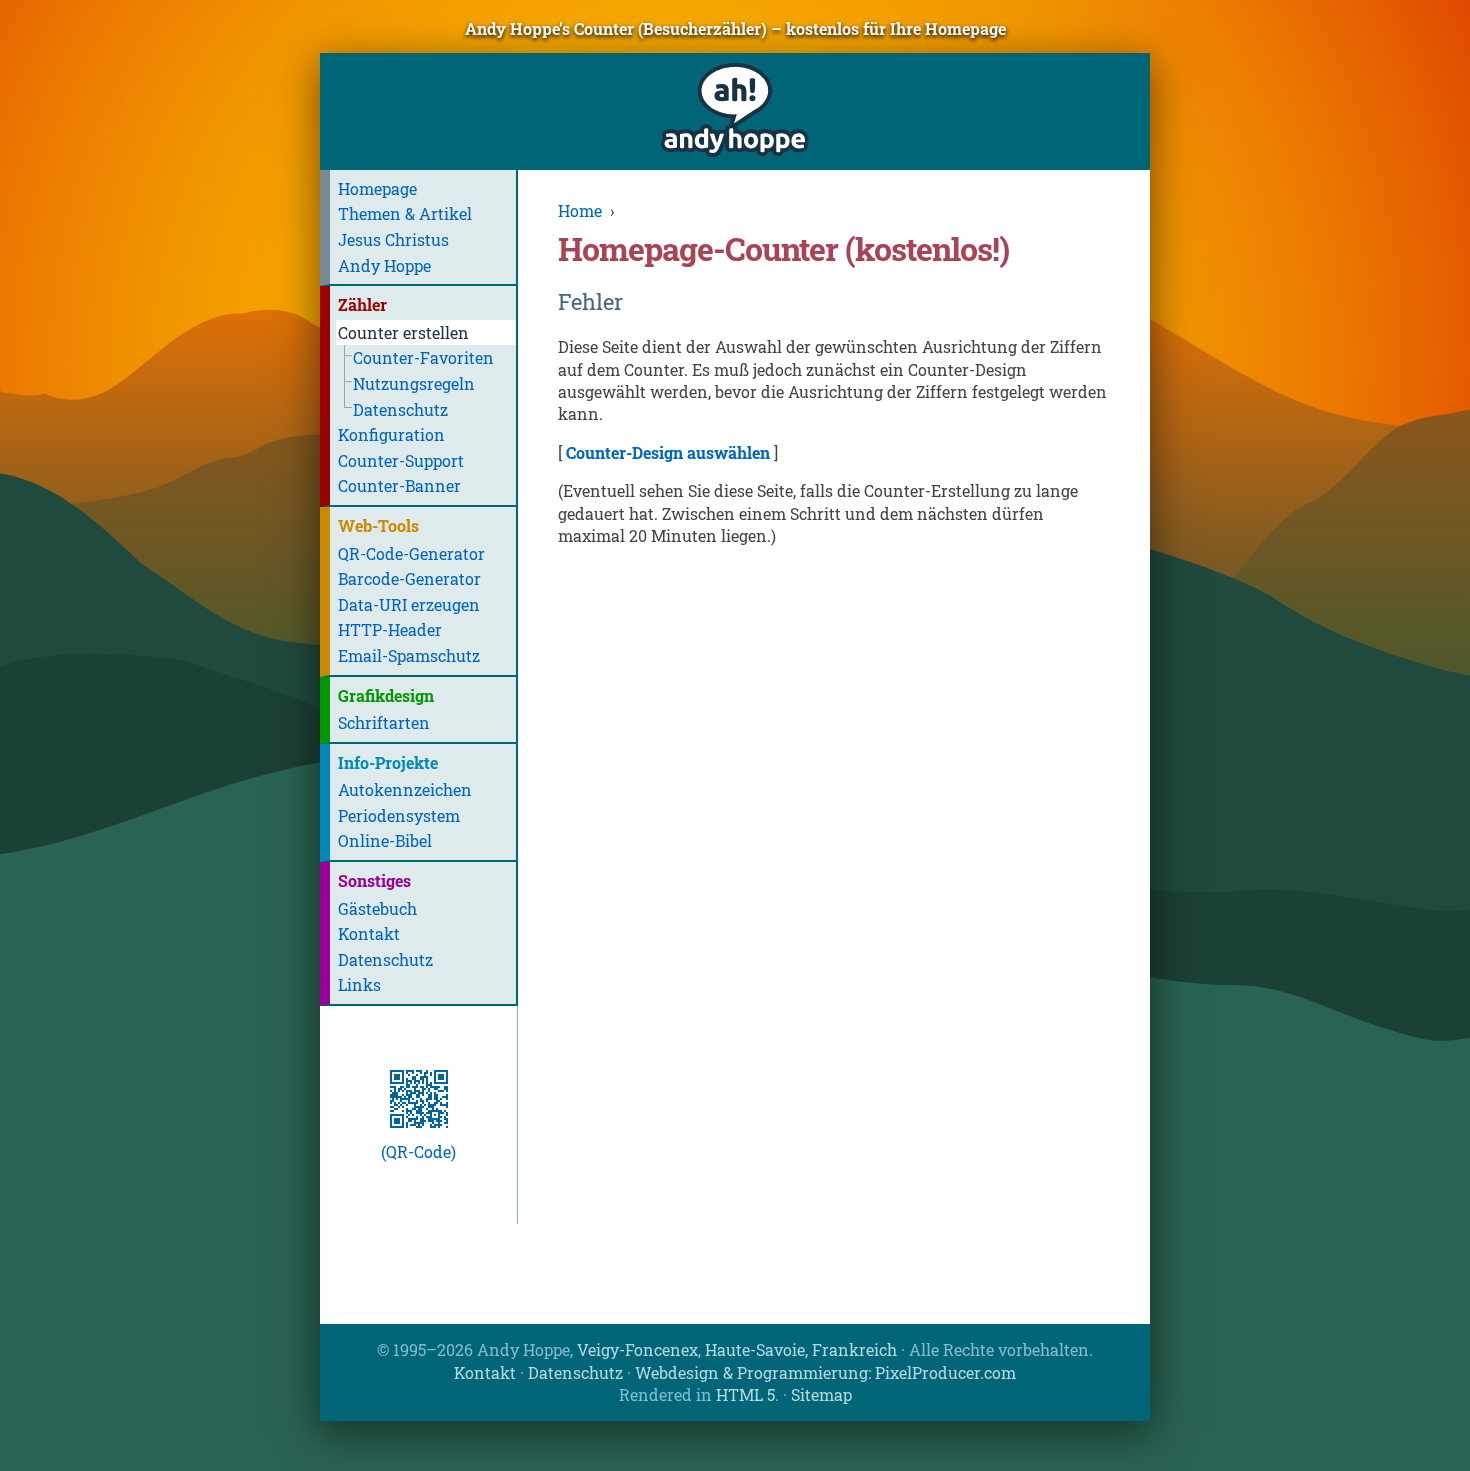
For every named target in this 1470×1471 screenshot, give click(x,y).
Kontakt (369, 933)
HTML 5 (745, 1394)
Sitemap (821, 1394)
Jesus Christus (393, 239)
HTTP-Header (390, 629)
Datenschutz (400, 409)
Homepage (377, 188)
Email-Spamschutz (409, 655)
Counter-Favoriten (423, 357)
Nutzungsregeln (414, 383)
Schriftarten (384, 722)
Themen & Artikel (405, 213)
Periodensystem (399, 815)
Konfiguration (391, 434)
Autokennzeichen (405, 789)
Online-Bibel (385, 840)
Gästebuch (377, 908)
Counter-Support (401, 460)
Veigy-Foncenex (637, 1349)
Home (580, 210)
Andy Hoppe (384, 265)
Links (359, 984)
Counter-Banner (399, 485)
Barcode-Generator (409, 578)
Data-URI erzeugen (409, 604)
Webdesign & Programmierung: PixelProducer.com (825, 1372)
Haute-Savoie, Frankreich (801, 1349)
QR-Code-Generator (411, 553)
